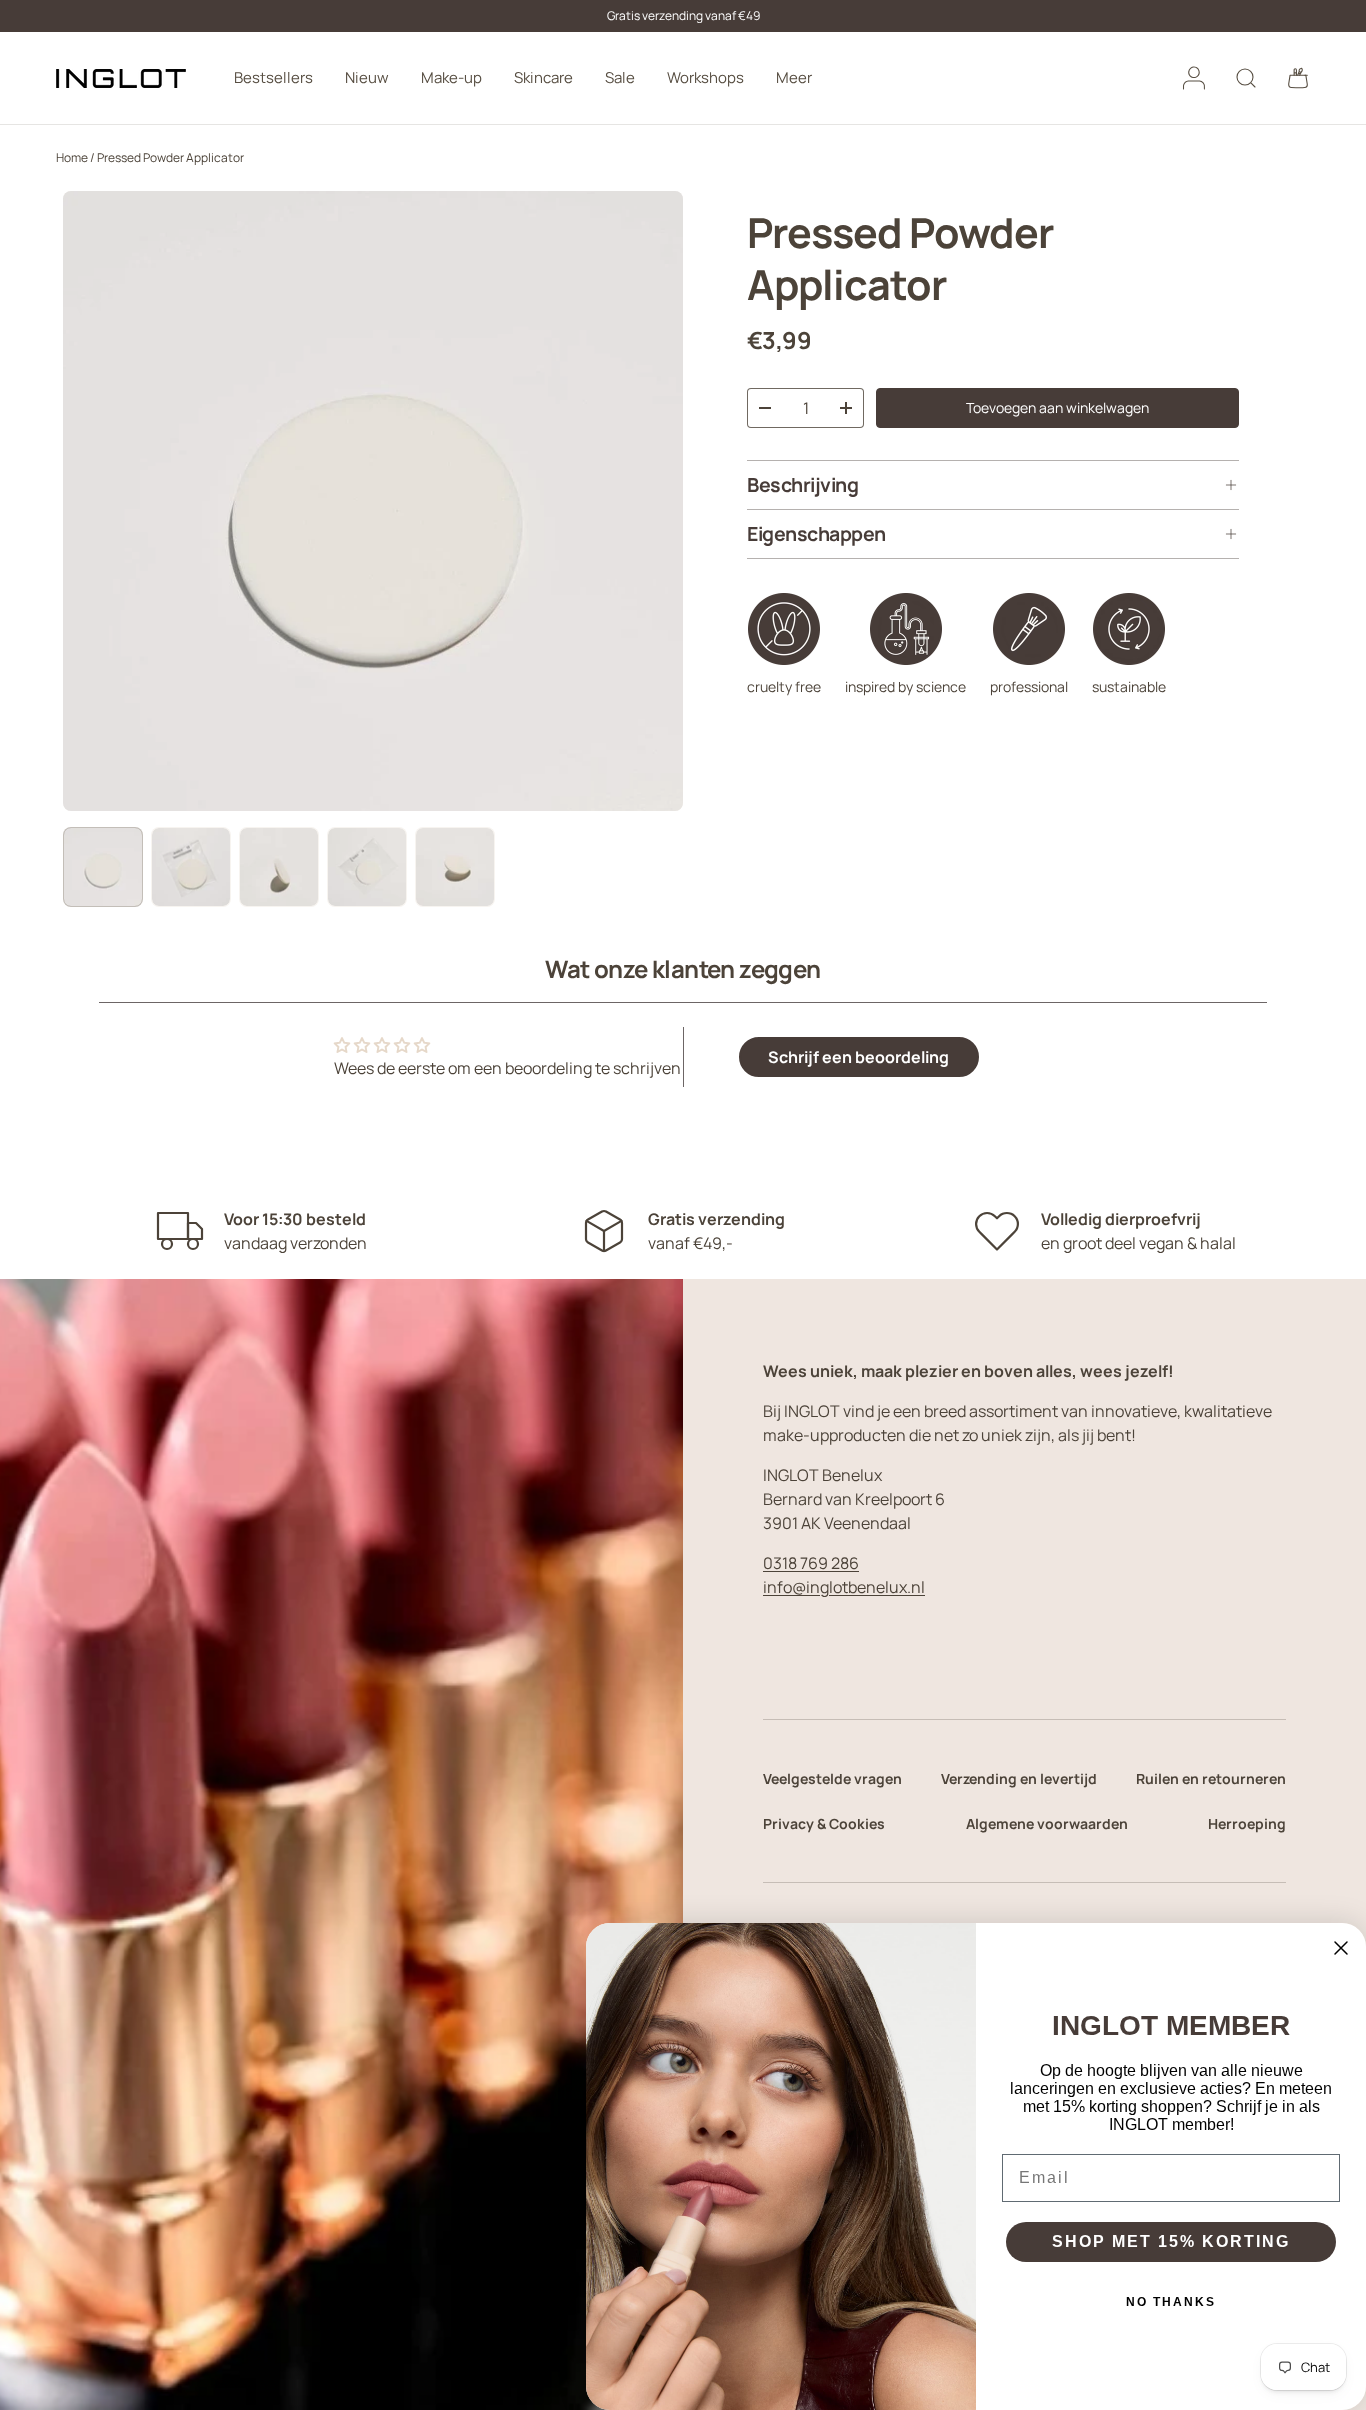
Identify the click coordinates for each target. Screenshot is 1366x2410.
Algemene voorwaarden (1047, 1823)
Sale (620, 77)
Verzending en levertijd (1019, 1778)
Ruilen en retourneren (1211, 1778)
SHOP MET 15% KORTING (1171, 2241)
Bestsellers (273, 77)
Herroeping (1247, 1823)
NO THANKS (1171, 2302)
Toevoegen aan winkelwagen (1057, 407)
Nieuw (367, 77)
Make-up (451, 77)
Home (72, 157)
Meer (794, 77)
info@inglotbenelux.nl (844, 1587)
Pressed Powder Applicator (170, 157)
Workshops (705, 77)
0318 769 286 (811, 1563)
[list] (373, 501)
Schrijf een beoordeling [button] (858, 1057)
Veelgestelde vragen (832, 1778)
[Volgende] (651, 501)
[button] (1298, 78)
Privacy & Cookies (824, 1823)
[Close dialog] (1341, 1948)
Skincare (543, 77)
